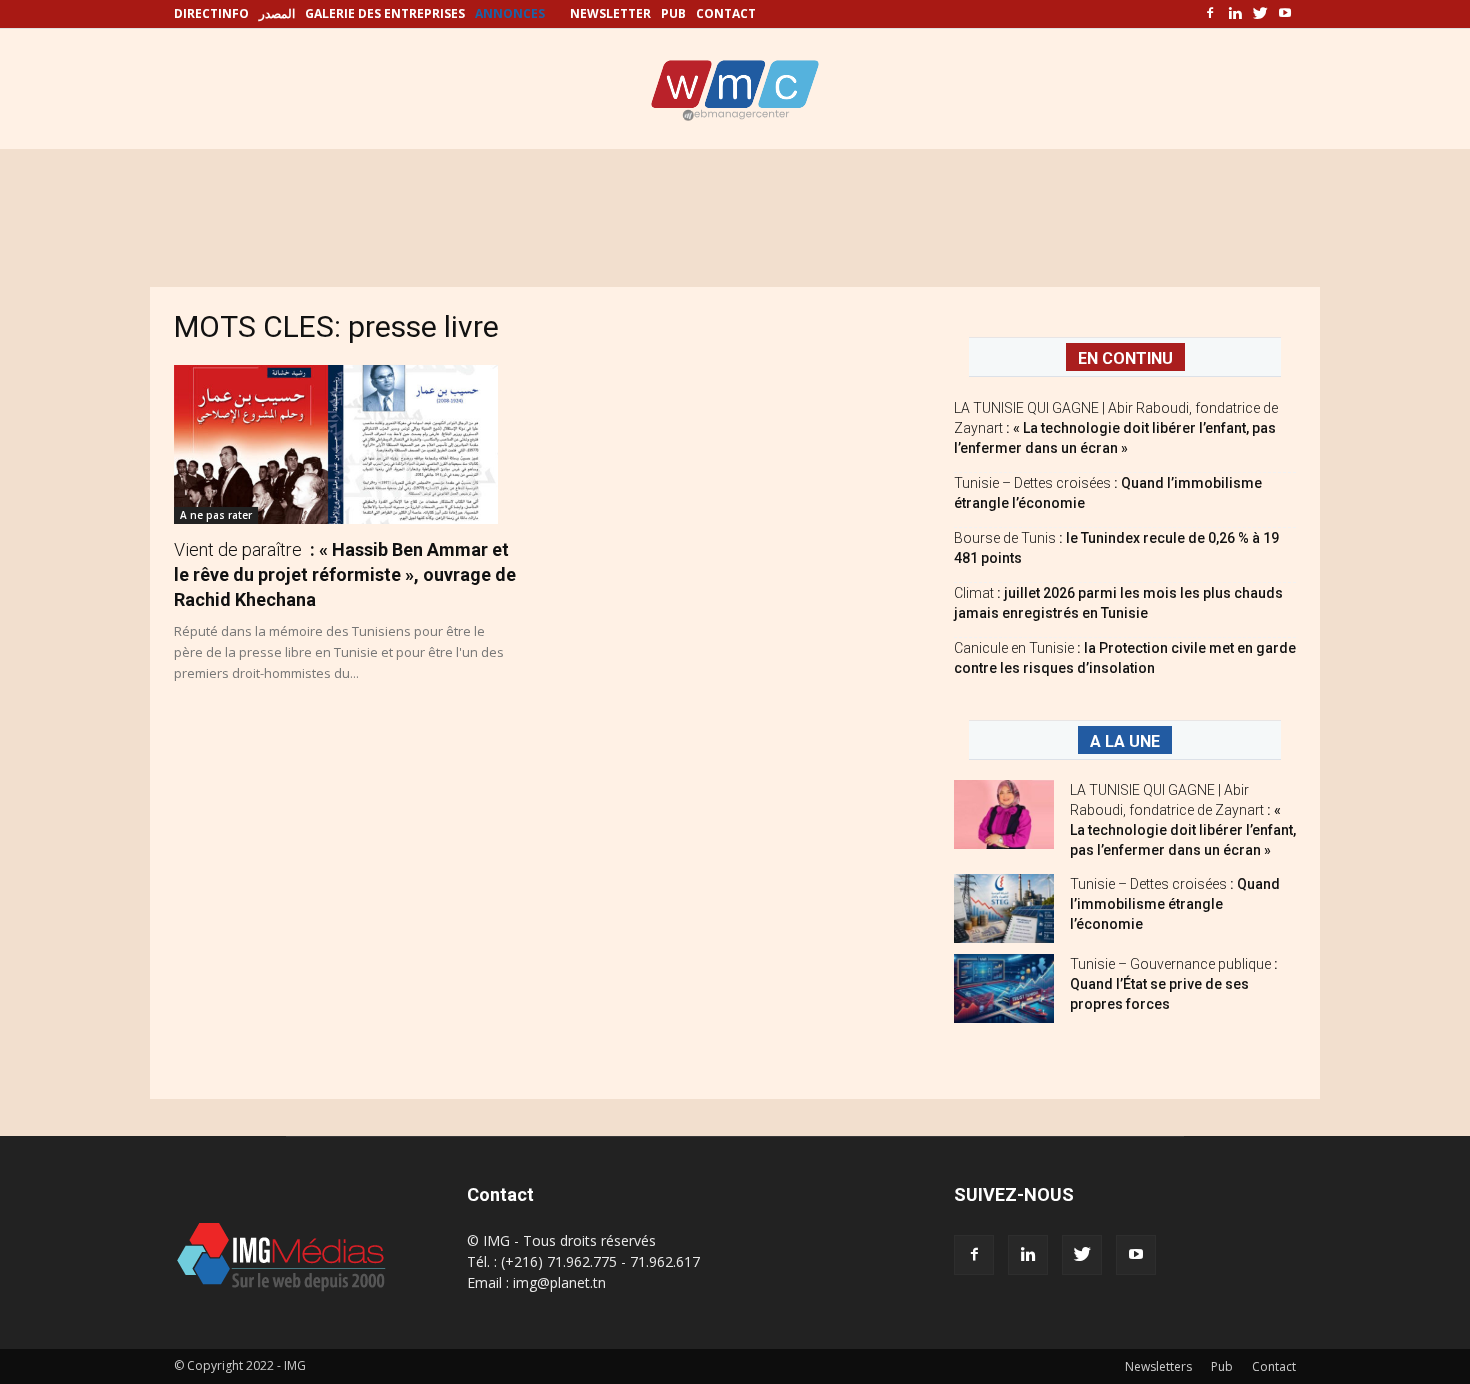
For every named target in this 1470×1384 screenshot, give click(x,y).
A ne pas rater (216, 515)
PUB (673, 13)
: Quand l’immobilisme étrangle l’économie (1175, 904)
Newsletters (1158, 1366)
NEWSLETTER (610, 13)
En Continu (1125, 358)
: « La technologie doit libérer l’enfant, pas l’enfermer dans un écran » (1116, 428)
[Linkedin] (1235, 14)
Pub (1222, 1366)
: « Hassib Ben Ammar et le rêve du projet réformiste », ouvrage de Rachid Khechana (345, 574)
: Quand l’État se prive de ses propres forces (1174, 984)
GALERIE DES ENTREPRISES (385, 13)
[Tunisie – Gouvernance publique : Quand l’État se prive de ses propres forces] (1004, 988)
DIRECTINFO (211, 13)
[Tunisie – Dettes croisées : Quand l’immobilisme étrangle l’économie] (1004, 908)
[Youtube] (1285, 14)
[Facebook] (1210, 14)
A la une (1125, 741)
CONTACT (726, 13)
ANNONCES (510, 13)
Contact (1274, 1366)
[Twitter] (1260, 14)
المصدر (277, 13)
